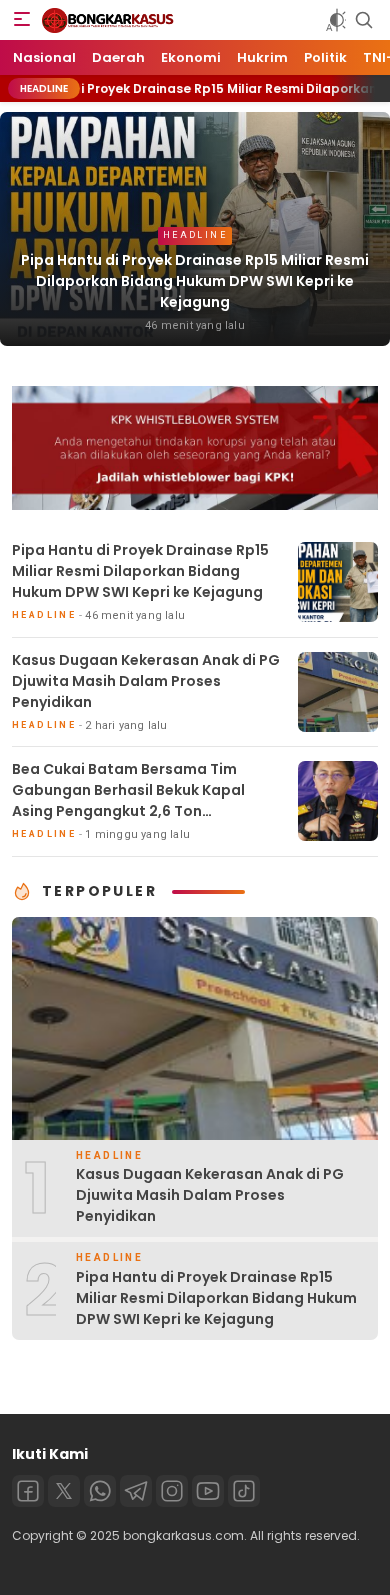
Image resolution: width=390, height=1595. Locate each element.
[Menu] (22, 20)
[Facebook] (28, 1491)
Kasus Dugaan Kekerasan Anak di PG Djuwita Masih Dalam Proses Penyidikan (146, 681)
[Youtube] (208, 1491)
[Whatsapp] (100, 1491)
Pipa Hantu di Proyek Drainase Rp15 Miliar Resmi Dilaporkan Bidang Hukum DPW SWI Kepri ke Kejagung (195, 281)
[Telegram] (136, 1491)
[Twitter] (64, 1491)
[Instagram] (172, 1491)
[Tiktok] (244, 1491)
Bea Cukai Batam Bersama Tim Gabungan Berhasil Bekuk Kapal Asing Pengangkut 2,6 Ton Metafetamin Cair (128, 800)
